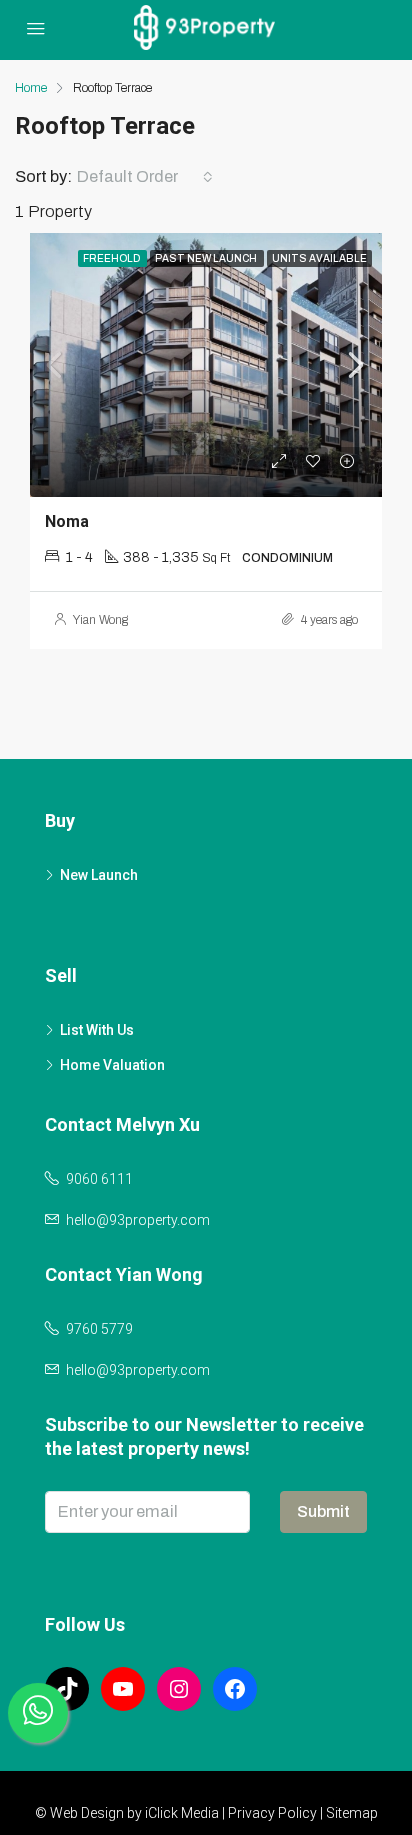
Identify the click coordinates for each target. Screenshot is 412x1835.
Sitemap (352, 1813)
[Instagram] (179, 1689)
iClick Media (182, 1813)
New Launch (99, 875)
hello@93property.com (138, 1220)
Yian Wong (100, 620)
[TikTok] (67, 1689)
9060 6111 (99, 1179)
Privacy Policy (272, 1813)
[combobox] (145, 177)
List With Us (97, 1030)
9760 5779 (99, 1329)
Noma (67, 521)
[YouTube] (123, 1689)
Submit (323, 1511)
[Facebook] (235, 1689)
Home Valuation (112, 1065)
